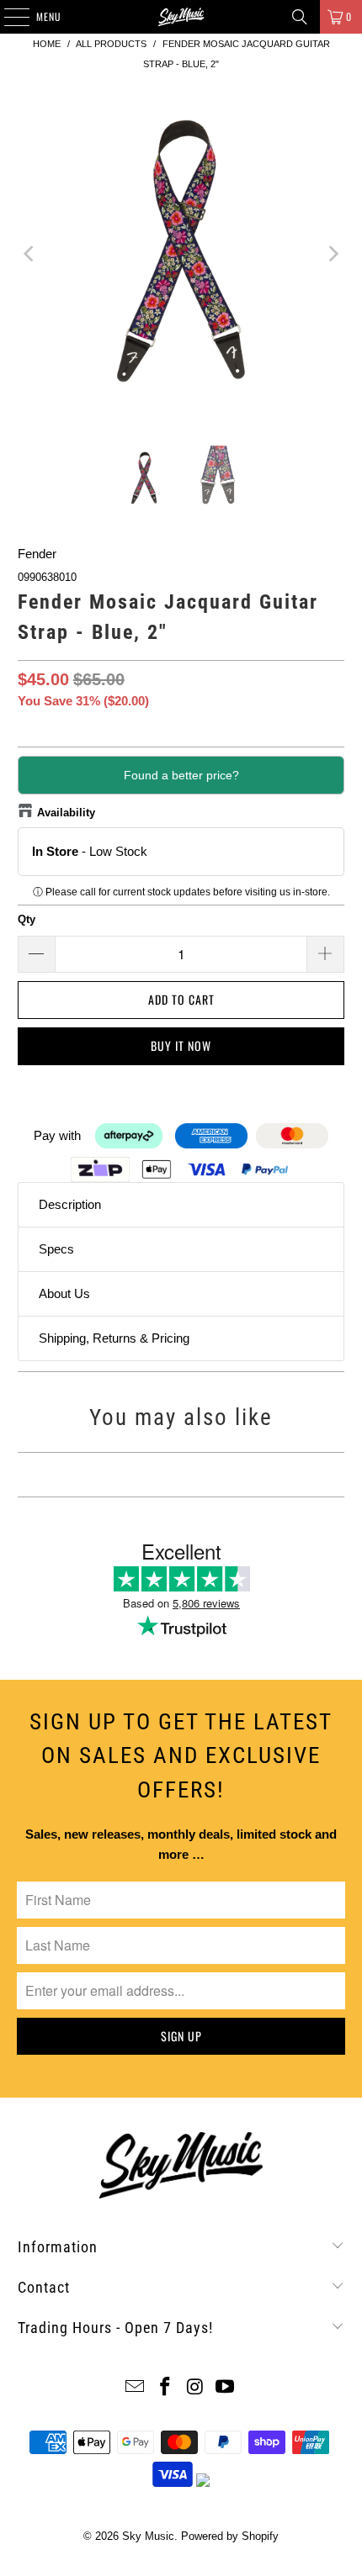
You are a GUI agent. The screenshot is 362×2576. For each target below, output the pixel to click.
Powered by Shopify (230, 2536)
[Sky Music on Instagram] (195, 2388)
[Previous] (30, 254)
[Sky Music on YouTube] (226, 2388)
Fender (37, 554)
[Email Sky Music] (136, 2388)
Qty (27, 919)
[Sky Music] (181, 17)
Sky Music (148, 2536)
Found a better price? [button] (181, 775)
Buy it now (181, 1045)
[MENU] (8, 17)
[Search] (300, 17)
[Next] (332, 254)
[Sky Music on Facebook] (165, 2388)
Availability (66, 813)
